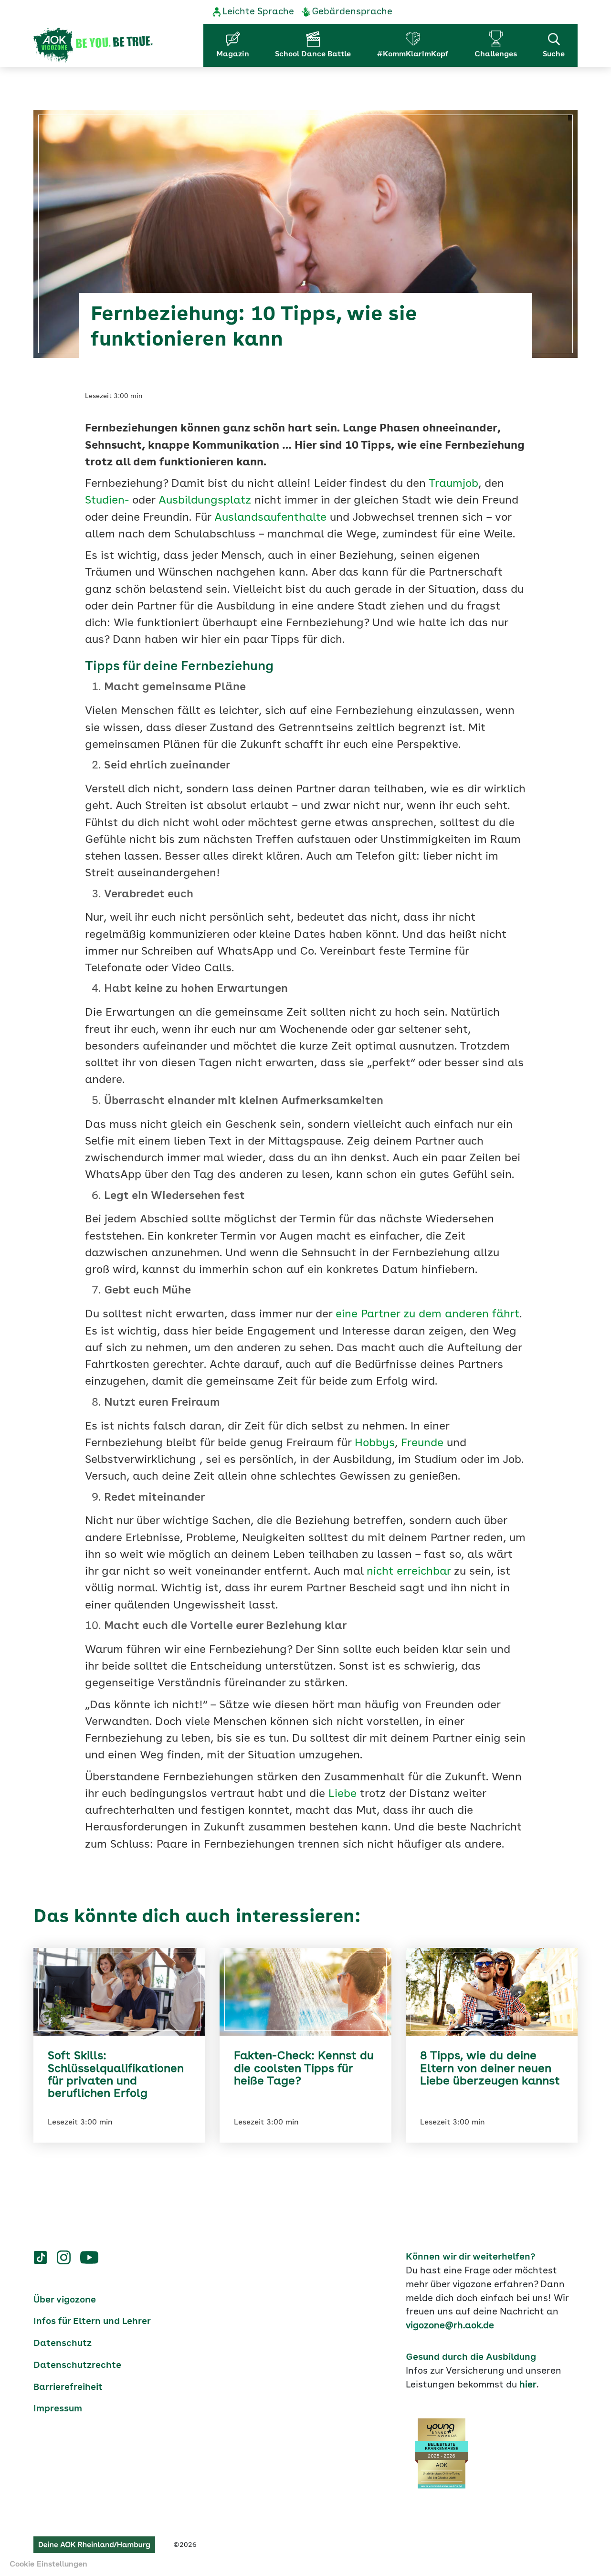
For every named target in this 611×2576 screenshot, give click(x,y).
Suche (554, 54)
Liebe (342, 1794)
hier (528, 2385)
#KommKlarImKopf (413, 54)
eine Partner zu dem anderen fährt (427, 1315)
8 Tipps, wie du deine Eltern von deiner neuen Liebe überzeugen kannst (490, 2069)
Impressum (58, 2409)
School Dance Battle (313, 54)
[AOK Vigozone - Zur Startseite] (93, 45)
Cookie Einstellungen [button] (48, 2565)
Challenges (496, 54)
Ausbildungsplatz (205, 501)
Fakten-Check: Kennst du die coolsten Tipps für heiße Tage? (304, 2069)
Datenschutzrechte (77, 2366)
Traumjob (453, 484)
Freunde (422, 1444)
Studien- (107, 501)
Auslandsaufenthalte (270, 518)
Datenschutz (63, 2344)
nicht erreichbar (409, 1572)
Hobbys (375, 1444)
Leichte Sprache (258, 12)
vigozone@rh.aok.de (450, 2326)
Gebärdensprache (352, 12)
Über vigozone (65, 2300)
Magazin (233, 54)
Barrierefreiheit (68, 2387)
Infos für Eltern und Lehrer (92, 2322)
